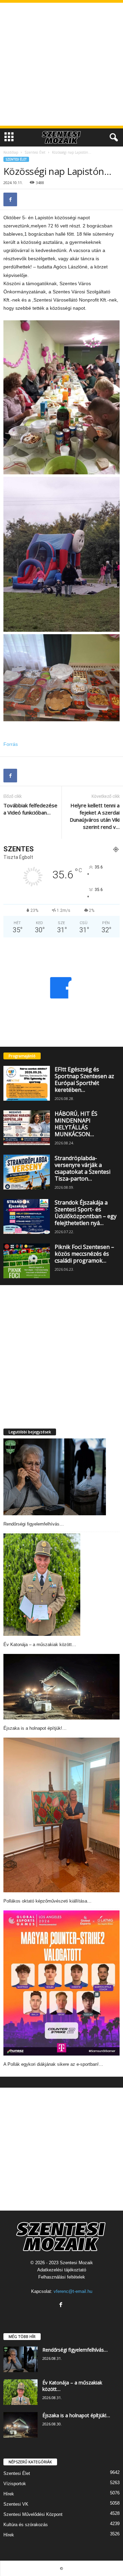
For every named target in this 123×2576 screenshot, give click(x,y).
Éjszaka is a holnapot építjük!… (35, 1728)
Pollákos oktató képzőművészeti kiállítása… (47, 1901)
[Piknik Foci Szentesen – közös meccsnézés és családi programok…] (27, 1261)
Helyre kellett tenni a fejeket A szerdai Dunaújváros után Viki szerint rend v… (95, 816)
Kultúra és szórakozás (26, 2525)
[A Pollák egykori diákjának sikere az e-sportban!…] (61, 1983)
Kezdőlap (11, 152)
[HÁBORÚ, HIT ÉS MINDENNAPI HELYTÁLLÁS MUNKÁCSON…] (27, 1128)
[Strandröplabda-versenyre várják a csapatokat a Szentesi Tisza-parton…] (27, 1172)
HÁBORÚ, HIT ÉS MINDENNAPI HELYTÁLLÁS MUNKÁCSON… (76, 1124)
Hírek (9, 2494)
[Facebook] (10, 199)
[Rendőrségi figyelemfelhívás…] (55, 1477)
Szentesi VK (16, 2504)
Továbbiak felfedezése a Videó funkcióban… (30, 809)
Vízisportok (15, 2484)
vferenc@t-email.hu (73, 2291)
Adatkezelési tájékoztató (62, 2270)
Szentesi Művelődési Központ (33, 2514)
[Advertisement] (61, 64)
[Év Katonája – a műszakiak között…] (42, 1585)
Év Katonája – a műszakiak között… (40, 1645)
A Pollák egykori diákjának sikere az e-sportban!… (53, 2064)
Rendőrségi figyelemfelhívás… (34, 1524)
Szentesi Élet (35, 152)
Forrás (11, 744)
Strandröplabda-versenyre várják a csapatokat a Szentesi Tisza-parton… (83, 1168)
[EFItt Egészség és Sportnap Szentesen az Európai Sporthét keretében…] (27, 1083)
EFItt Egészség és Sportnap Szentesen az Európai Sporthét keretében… (84, 1080)
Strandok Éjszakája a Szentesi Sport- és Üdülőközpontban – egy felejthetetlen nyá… (86, 1213)
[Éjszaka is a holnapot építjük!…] (61, 1687)
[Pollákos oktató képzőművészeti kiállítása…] (61, 1815)
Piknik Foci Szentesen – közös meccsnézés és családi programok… (84, 1254)
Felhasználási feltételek (62, 2277)
